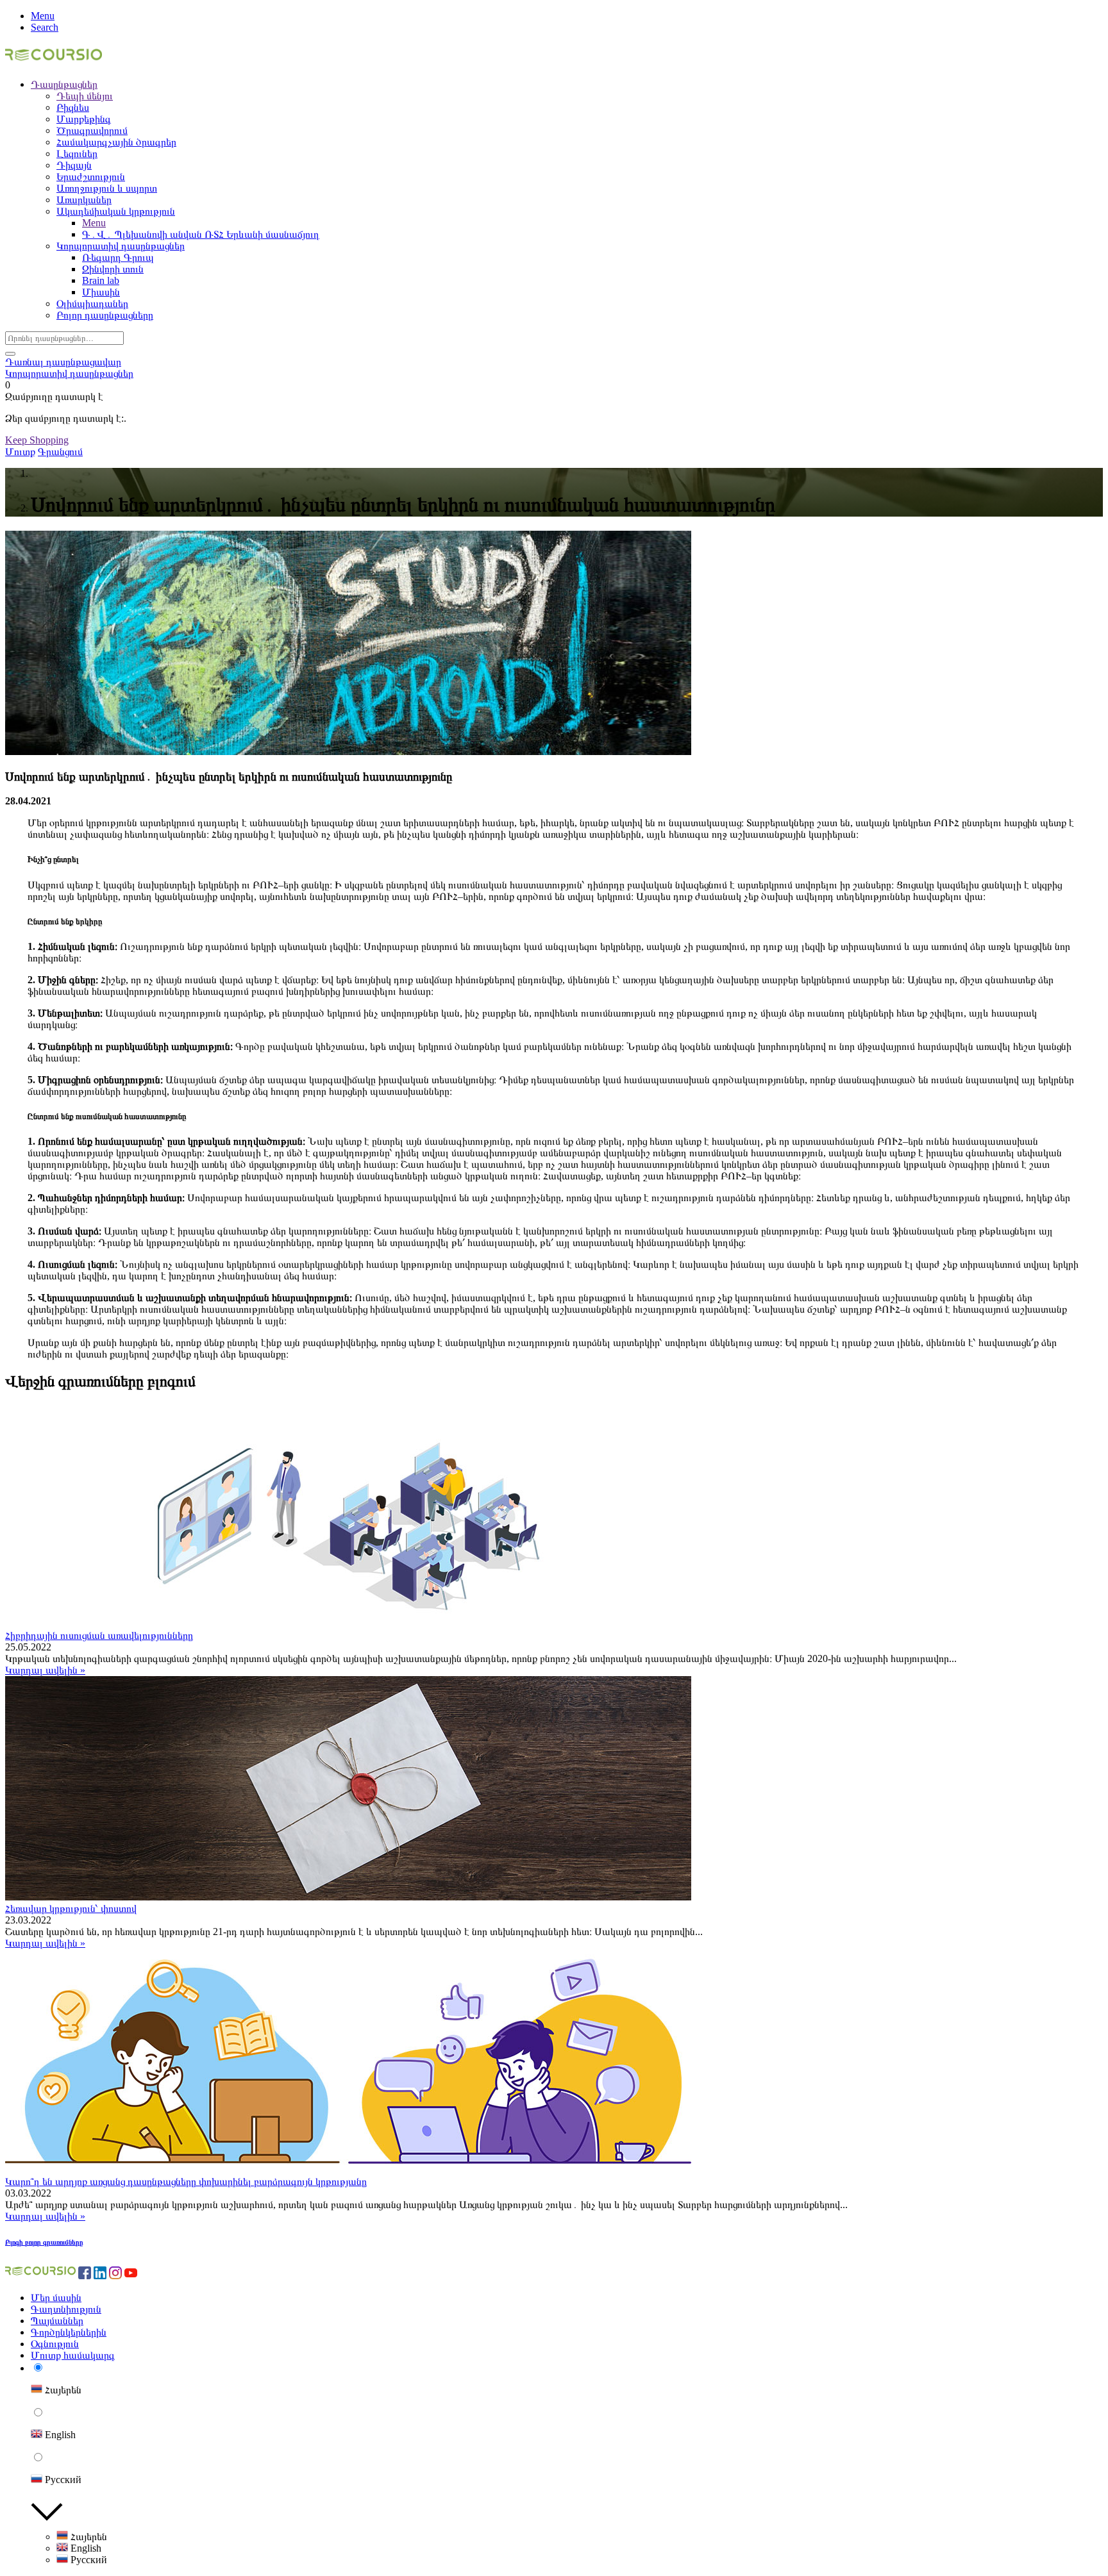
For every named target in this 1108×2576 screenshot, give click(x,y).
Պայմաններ (57, 2321)
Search (45, 27)
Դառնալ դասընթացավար (63, 362)
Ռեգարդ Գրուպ (118, 257)
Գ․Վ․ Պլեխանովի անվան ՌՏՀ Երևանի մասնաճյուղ (201, 234)
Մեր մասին (56, 2298)
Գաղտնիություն (66, 2309)
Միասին (101, 292)
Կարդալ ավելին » (45, 1670)
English (85, 2548)
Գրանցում (60, 452)
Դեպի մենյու (85, 96)
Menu (43, 16)
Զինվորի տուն (113, 269)
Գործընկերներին (69, 2332)
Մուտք (20, 452)
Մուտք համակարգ (73, 2355)
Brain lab (101, 280)
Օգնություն (55, 2344)
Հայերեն (88, 2537)
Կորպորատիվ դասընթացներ (69, 373)
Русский (88, 2560)
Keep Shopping (37, 440)
